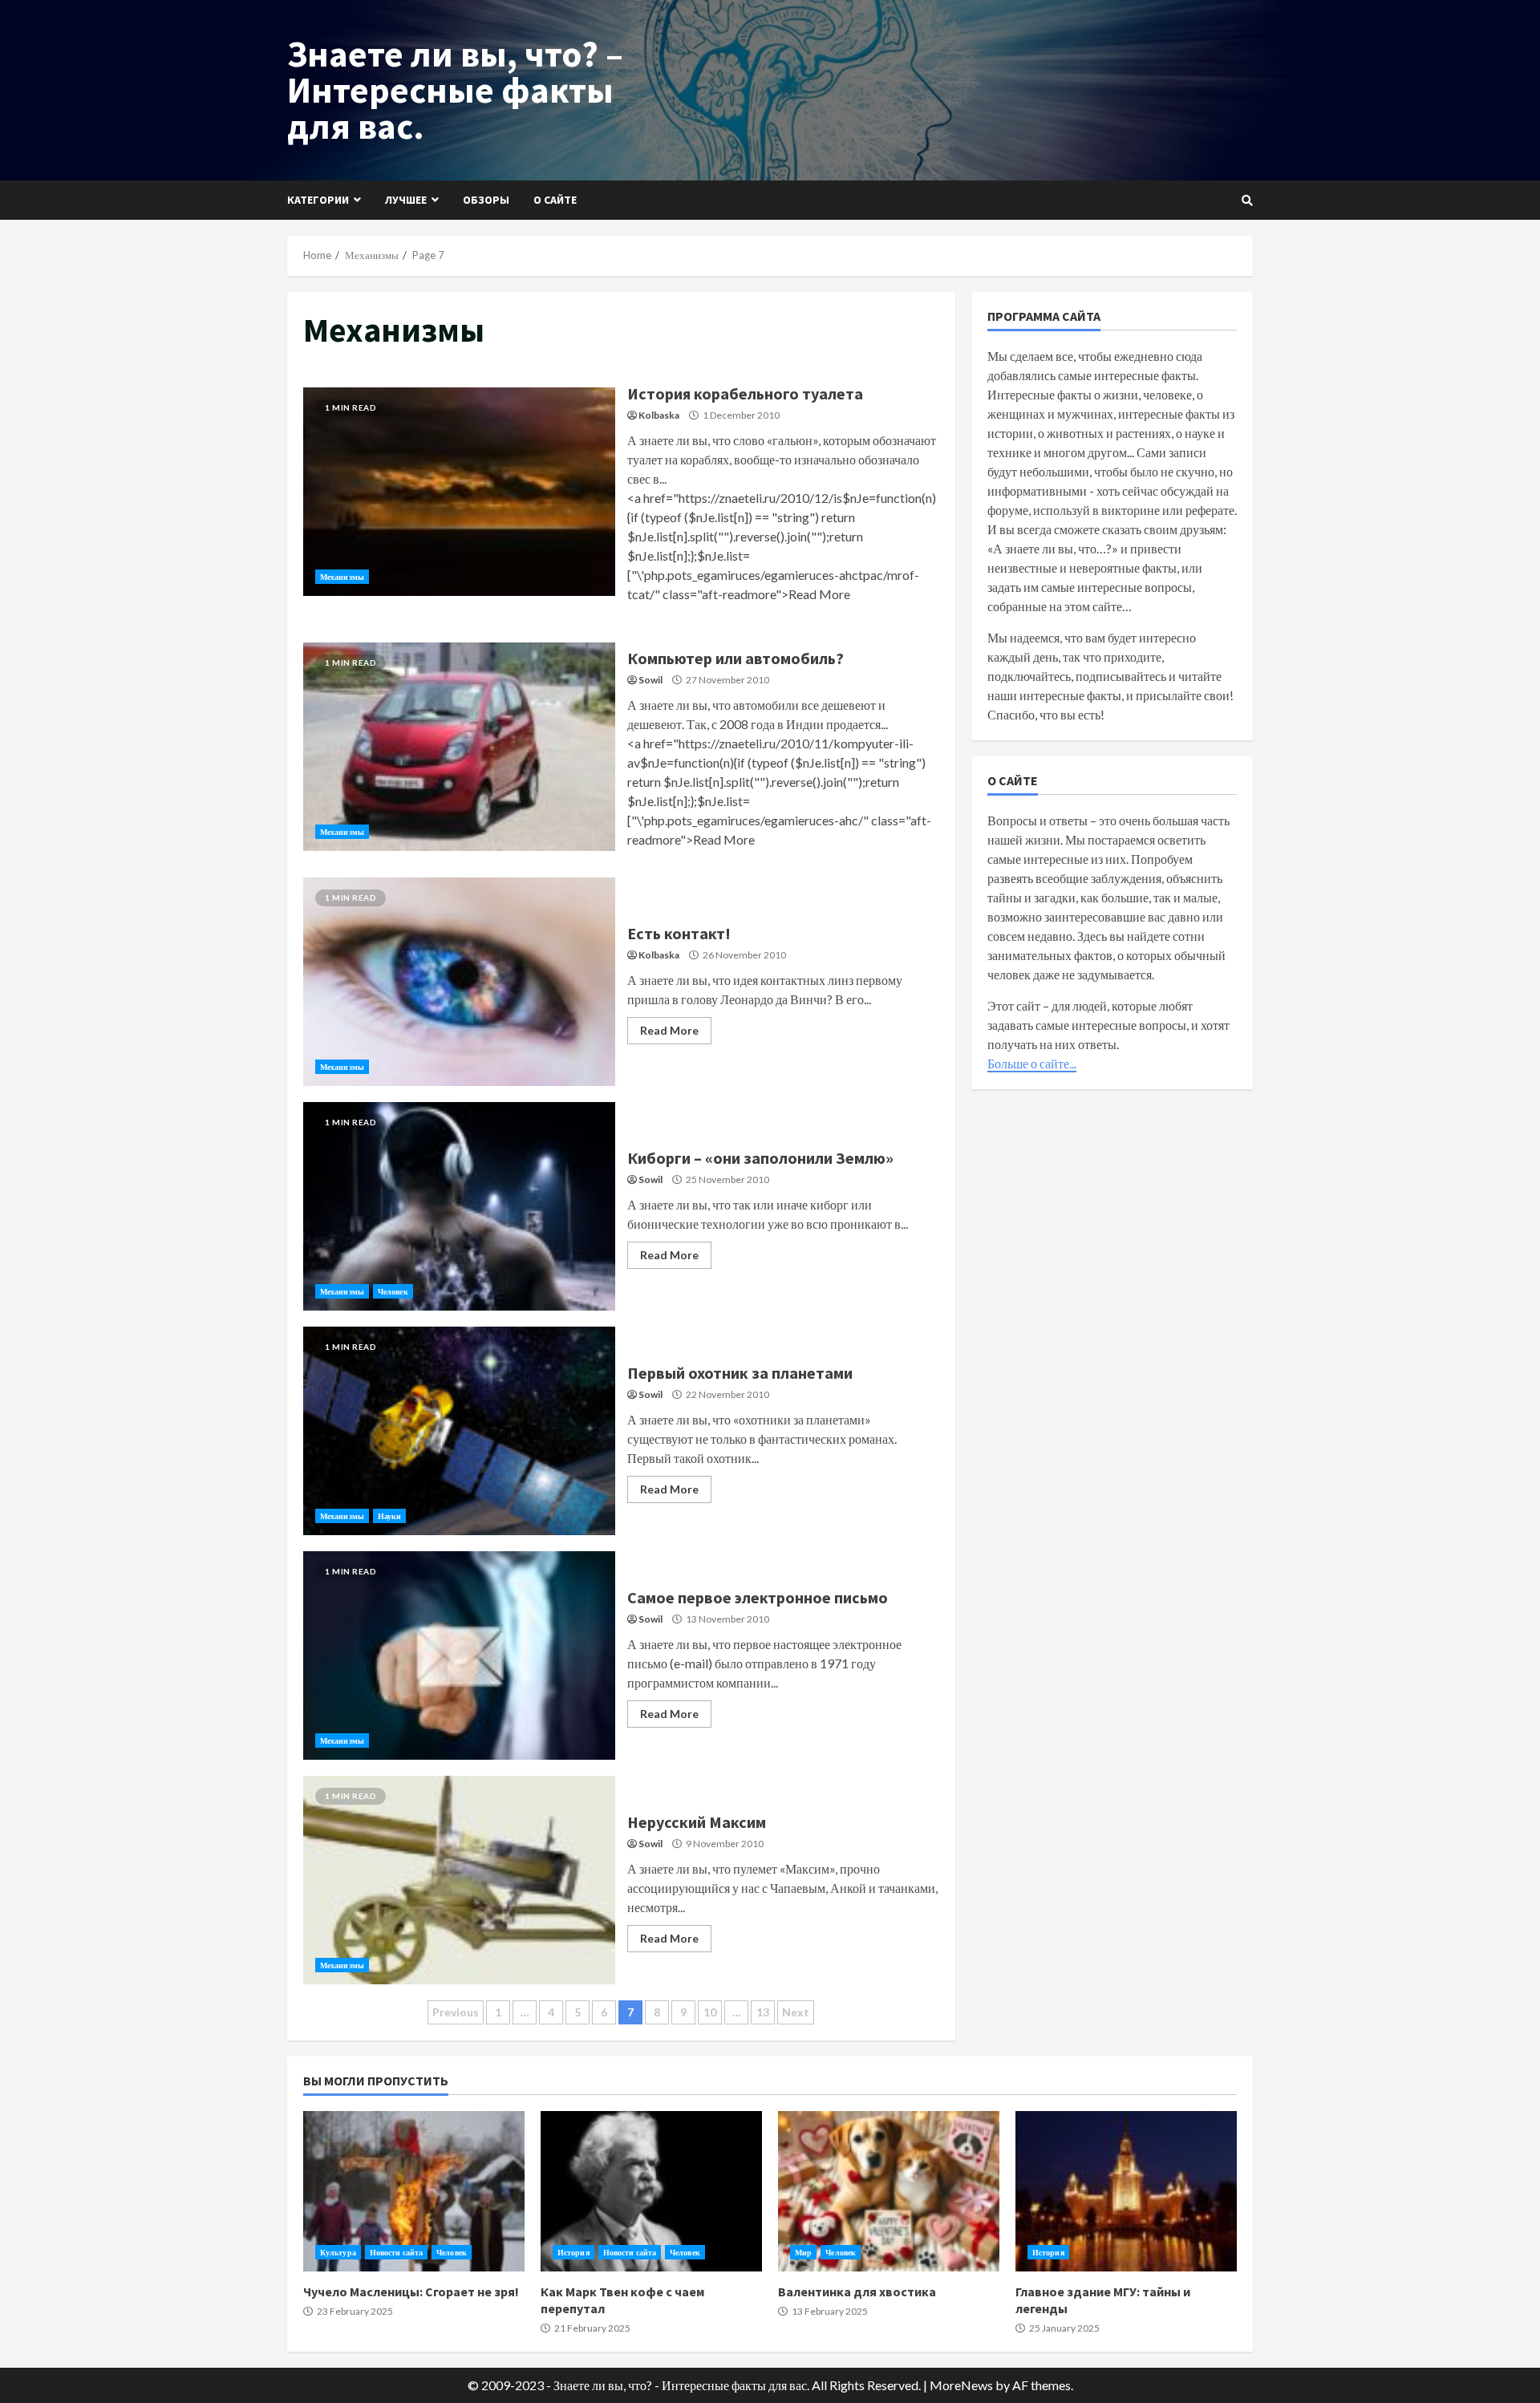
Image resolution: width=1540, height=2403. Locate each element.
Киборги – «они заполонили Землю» (459, 1206)
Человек (393, 1291)
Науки (390, 1516)
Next (796, 2012)
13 (763, 2012)
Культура (338, 2252)
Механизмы (342, 577)
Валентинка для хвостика (889, 2191)
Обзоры (486, 200)
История (573, 2252)
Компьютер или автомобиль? (459, 747)
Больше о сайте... (1032, 1063)
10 (710, 2012)
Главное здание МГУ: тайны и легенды (1126, 2191)
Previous (456, 2012)
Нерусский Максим (459, 1880)
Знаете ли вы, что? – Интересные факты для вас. (455, 90)
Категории (318, 200)
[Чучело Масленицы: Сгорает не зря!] (414, 2191)
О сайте (555, 200)
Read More (669, 1030)
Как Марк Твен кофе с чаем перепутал (651, 2191)
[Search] (1247, 201)
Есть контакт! (459, 982)
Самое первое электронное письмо (459, 1655)
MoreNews (961, 2385)
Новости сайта (396, 2252)
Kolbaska (659, 415)
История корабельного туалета (459, 492)
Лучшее (406, 200)
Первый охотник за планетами (459, 1431)
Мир (803, 2252)
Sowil (650, 680)
